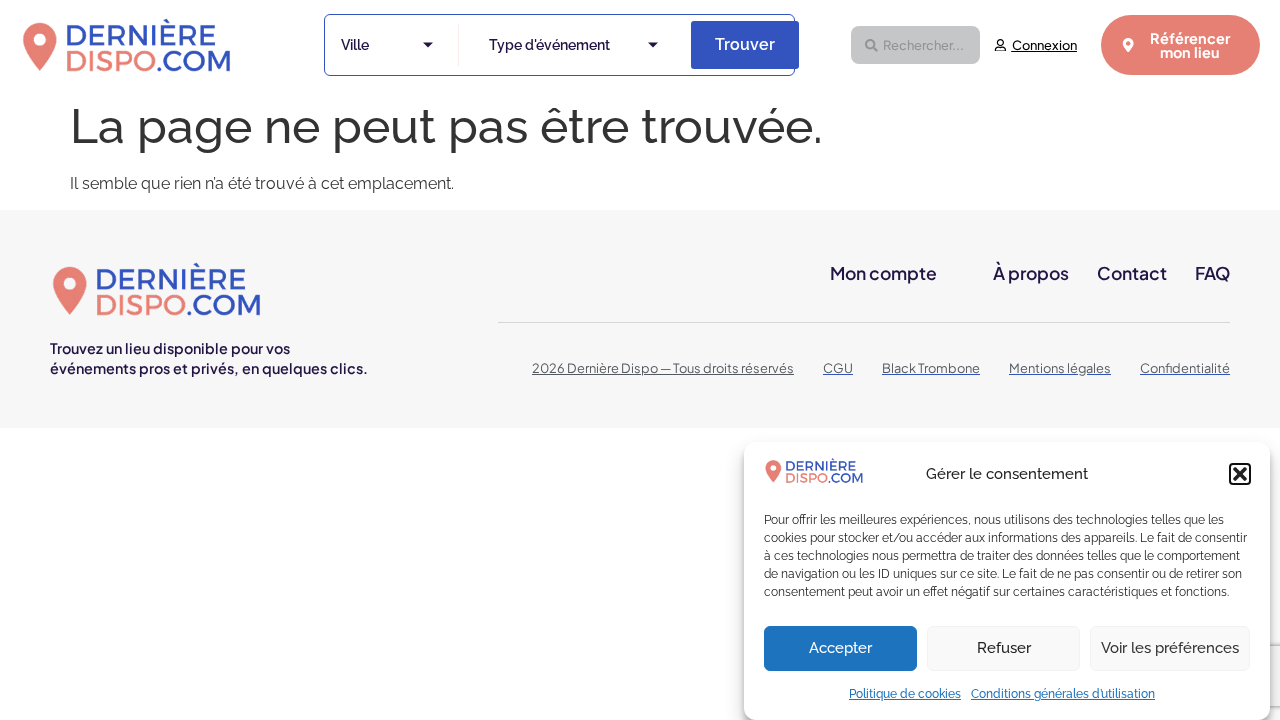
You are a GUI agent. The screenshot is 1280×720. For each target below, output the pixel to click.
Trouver (745, 44)
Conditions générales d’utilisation (1063, 694)
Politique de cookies (905, 694)
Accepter (840, 649)
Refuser (1004, 649)
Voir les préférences (1170, 649)
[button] (1240, 474)
